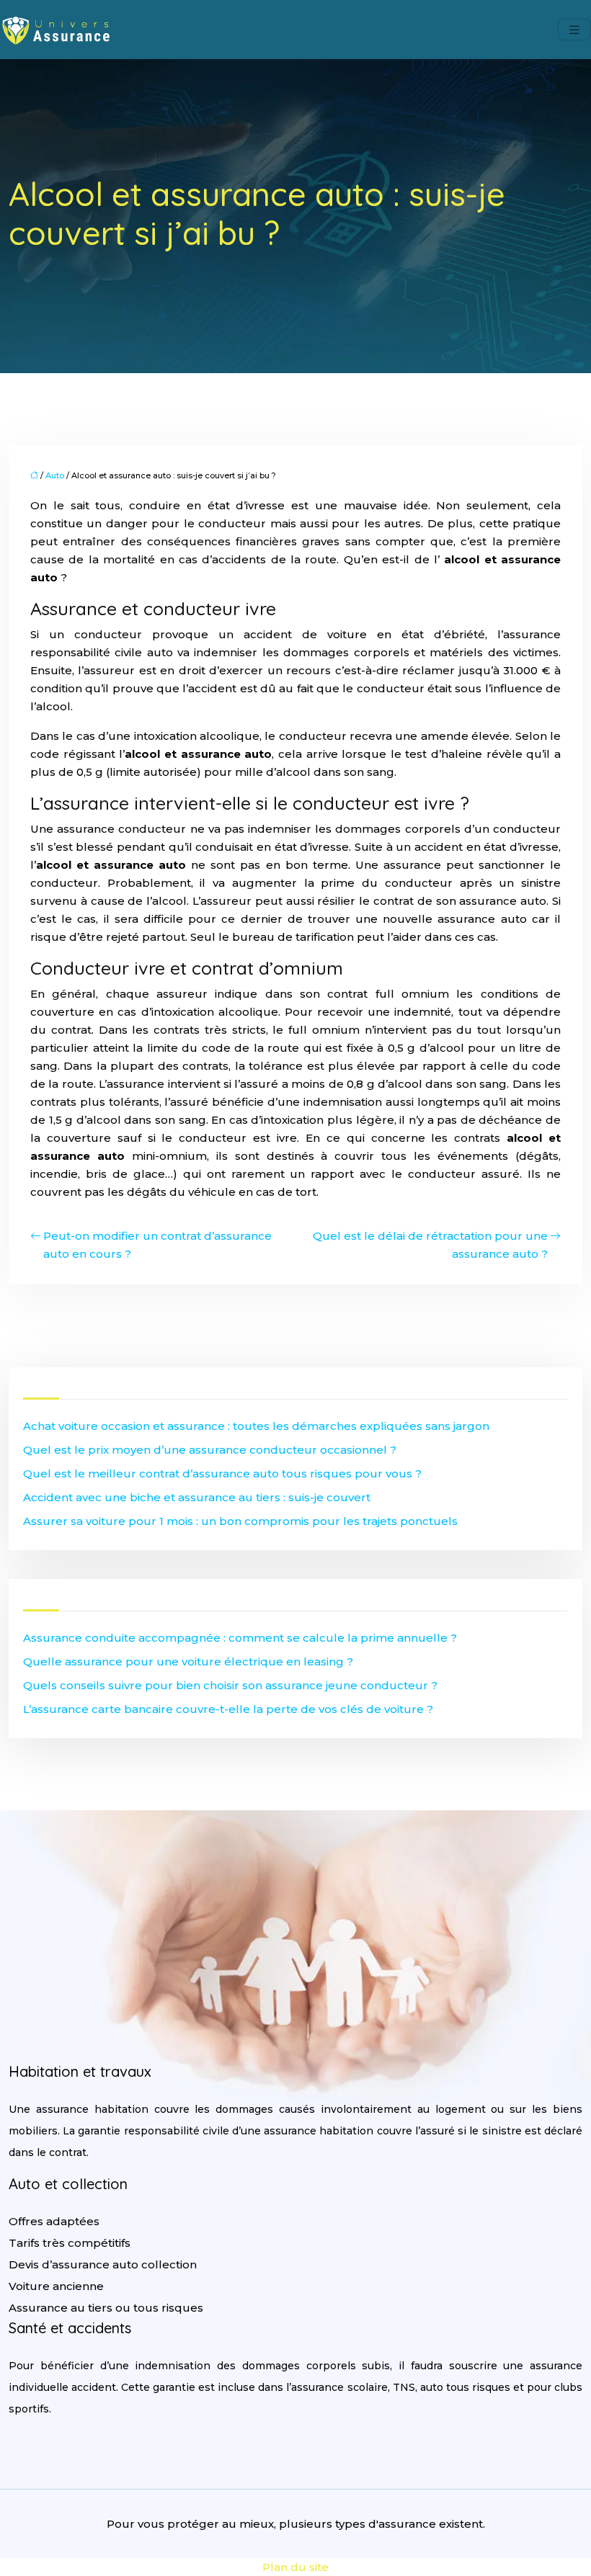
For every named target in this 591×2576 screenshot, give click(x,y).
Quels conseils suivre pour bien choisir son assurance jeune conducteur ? (230, 1685)
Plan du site (295, 2567)
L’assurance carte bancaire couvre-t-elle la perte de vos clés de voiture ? (228, 1709)
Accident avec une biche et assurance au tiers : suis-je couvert (197, 1497)
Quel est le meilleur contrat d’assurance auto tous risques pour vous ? (222, 1473)
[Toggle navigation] (574, 30)
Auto (55, 475)
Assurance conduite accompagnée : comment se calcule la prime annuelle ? (240, 1638)
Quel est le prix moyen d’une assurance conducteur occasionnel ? (210, 1450)
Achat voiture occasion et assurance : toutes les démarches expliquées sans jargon (256, 1426)
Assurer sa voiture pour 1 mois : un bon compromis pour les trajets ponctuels (240, 1521)
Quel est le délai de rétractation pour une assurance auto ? (430, 1245)
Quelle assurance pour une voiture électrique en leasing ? (188, 1662)
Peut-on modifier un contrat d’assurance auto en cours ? (157, 1245)
